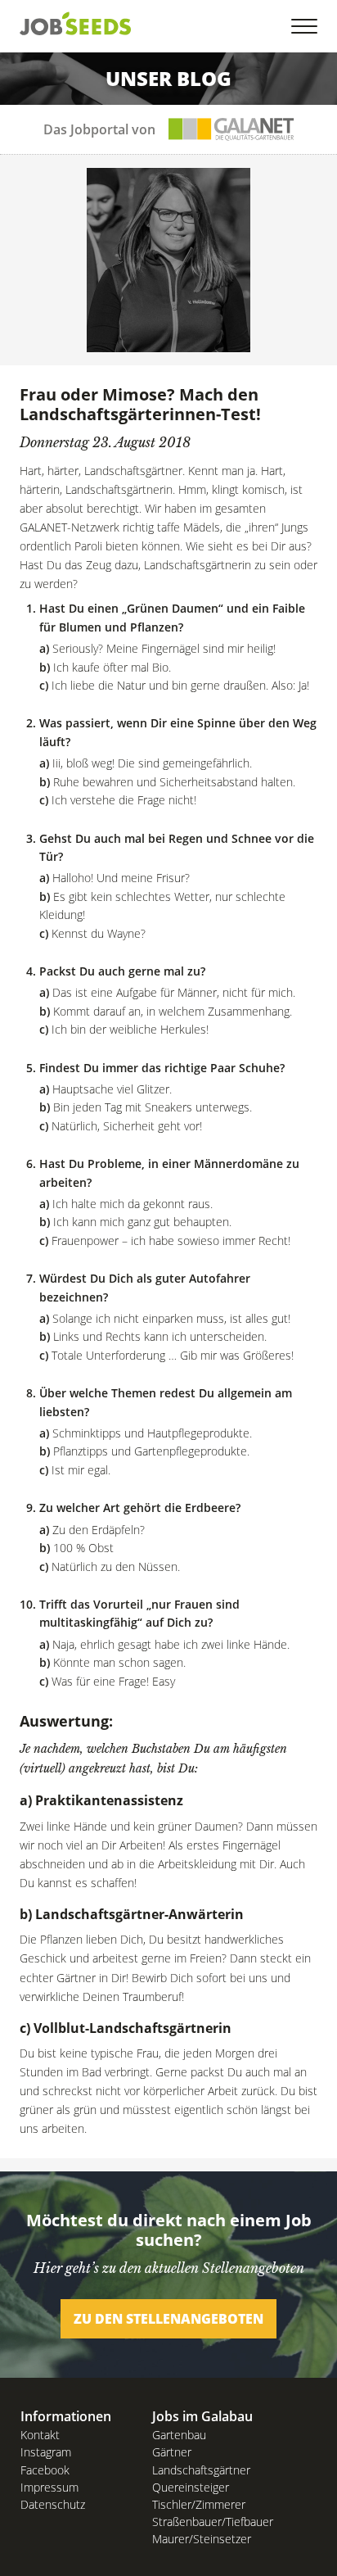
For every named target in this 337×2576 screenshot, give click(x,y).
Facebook (45, 2470)
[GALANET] (231, 129)
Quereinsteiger (191, 2487)
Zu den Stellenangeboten (168, 2319)
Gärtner (172, 2452)
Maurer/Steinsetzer (202, 2539)
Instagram (46, 2452)
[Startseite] (76, 23)
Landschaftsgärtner (201, 2470)
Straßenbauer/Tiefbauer (213, 2522)
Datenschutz (53, 2504)
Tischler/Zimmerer (199, 2504)
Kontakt (40, 2435)
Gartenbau (179, 2435)
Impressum (49, 2487)
